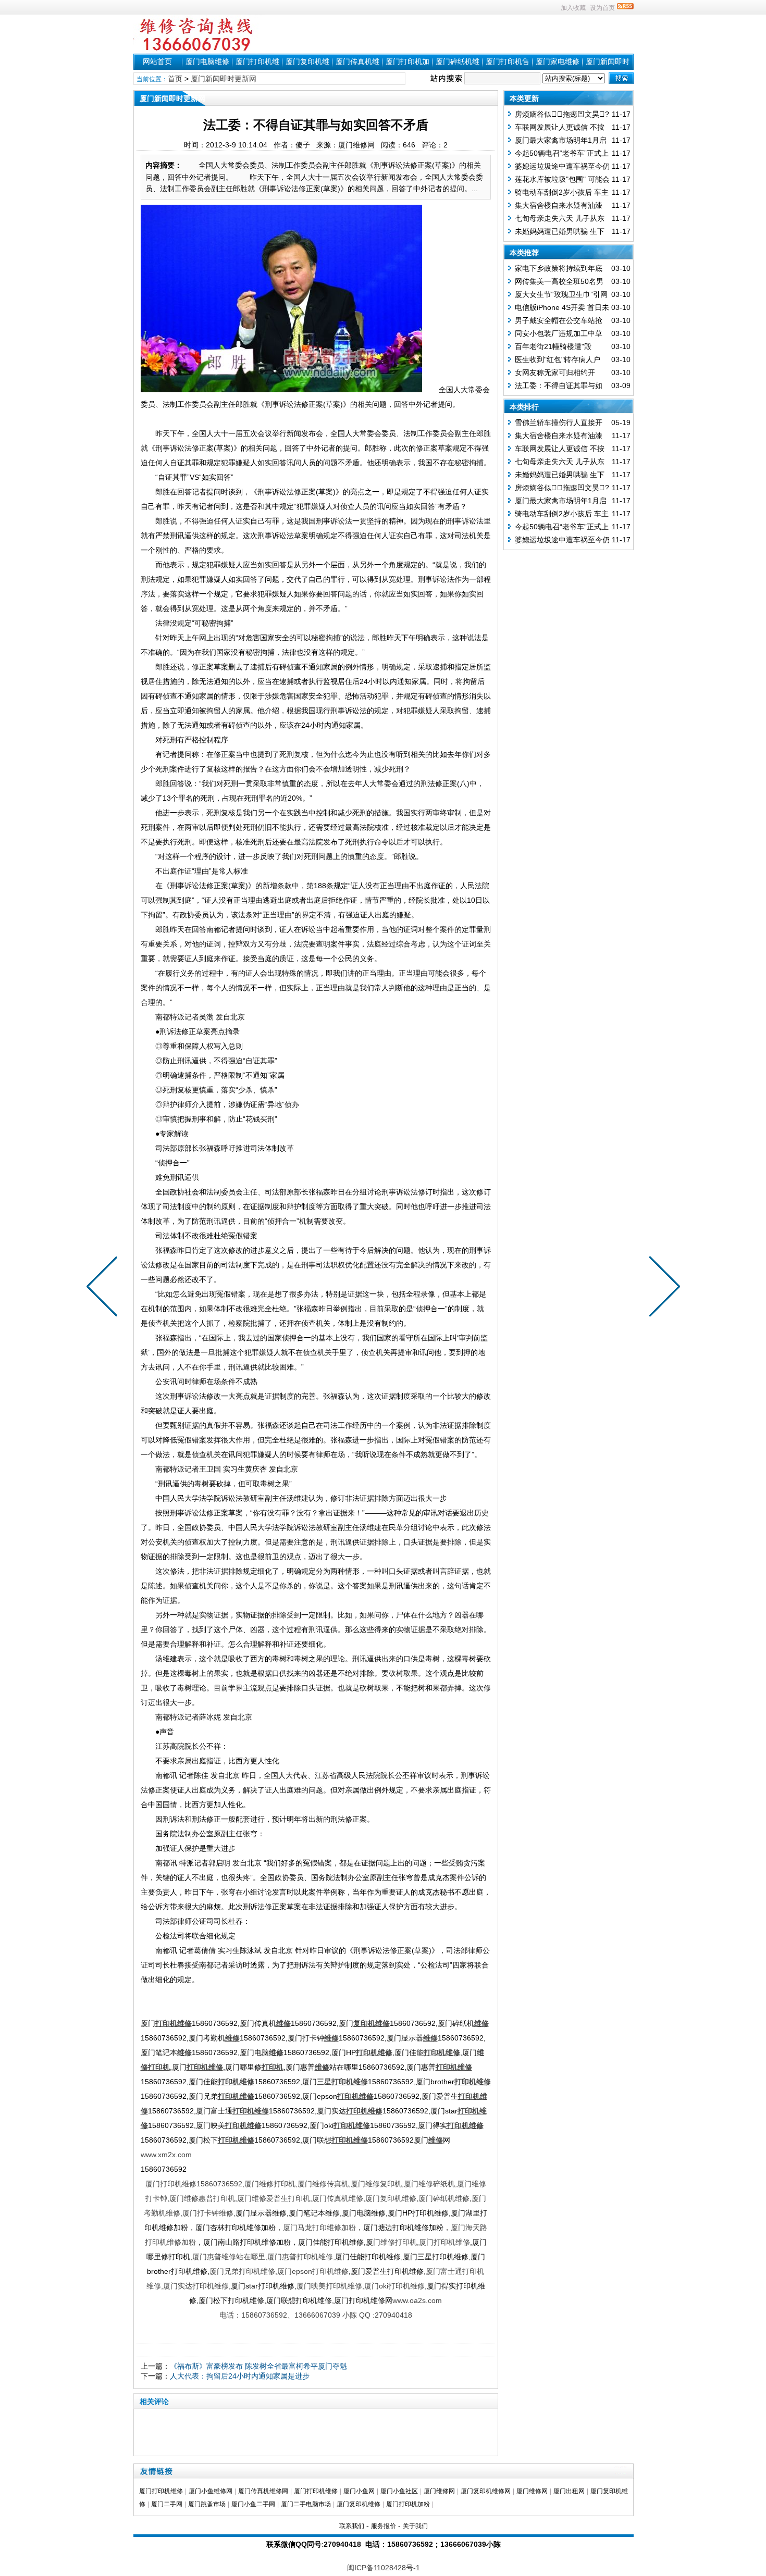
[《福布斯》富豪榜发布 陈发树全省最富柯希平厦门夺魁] (662, 1288)
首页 (175, 79)
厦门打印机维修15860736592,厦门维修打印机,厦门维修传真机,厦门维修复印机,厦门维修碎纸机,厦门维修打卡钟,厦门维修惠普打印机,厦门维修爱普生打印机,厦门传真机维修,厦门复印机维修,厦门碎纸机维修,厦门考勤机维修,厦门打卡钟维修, (315, 2198)
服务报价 (384, 2526)
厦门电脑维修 (207, 61)
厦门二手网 (167, 2504)
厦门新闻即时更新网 (224, 79)
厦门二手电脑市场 (306, 2504)
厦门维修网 (439, 2491)
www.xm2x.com (166, 2155)
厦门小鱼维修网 (211, 2491)
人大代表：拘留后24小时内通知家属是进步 (240, 2376)
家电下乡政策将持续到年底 (559, 268)
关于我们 (415, 2526)
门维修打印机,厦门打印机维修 (422, 2242)
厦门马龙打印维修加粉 (319, 2227)
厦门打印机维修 (161, 2491)
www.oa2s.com (417, 2300)
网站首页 (157, 61)
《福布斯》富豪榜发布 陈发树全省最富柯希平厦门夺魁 (258, 2366)
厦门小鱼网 (359, 2491)
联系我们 (352, 2526)
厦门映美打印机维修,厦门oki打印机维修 (361, 2286)
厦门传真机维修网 (263, 2491)
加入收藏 (573, 8)
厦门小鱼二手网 (253, 2504)
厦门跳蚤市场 (207, 2504)
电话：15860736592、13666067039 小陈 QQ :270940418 (316, 2315)
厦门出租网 (569, 2491)
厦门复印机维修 (359, 2504)
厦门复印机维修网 (486, 2491)
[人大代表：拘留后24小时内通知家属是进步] (104, 1288)
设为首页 (602, 8)
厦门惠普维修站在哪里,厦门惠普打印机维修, (264, 2257)
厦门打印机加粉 (408, 2504)
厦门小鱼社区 (399, 2491)
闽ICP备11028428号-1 (384, 2568)
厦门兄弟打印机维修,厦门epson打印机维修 (279, 2271)
